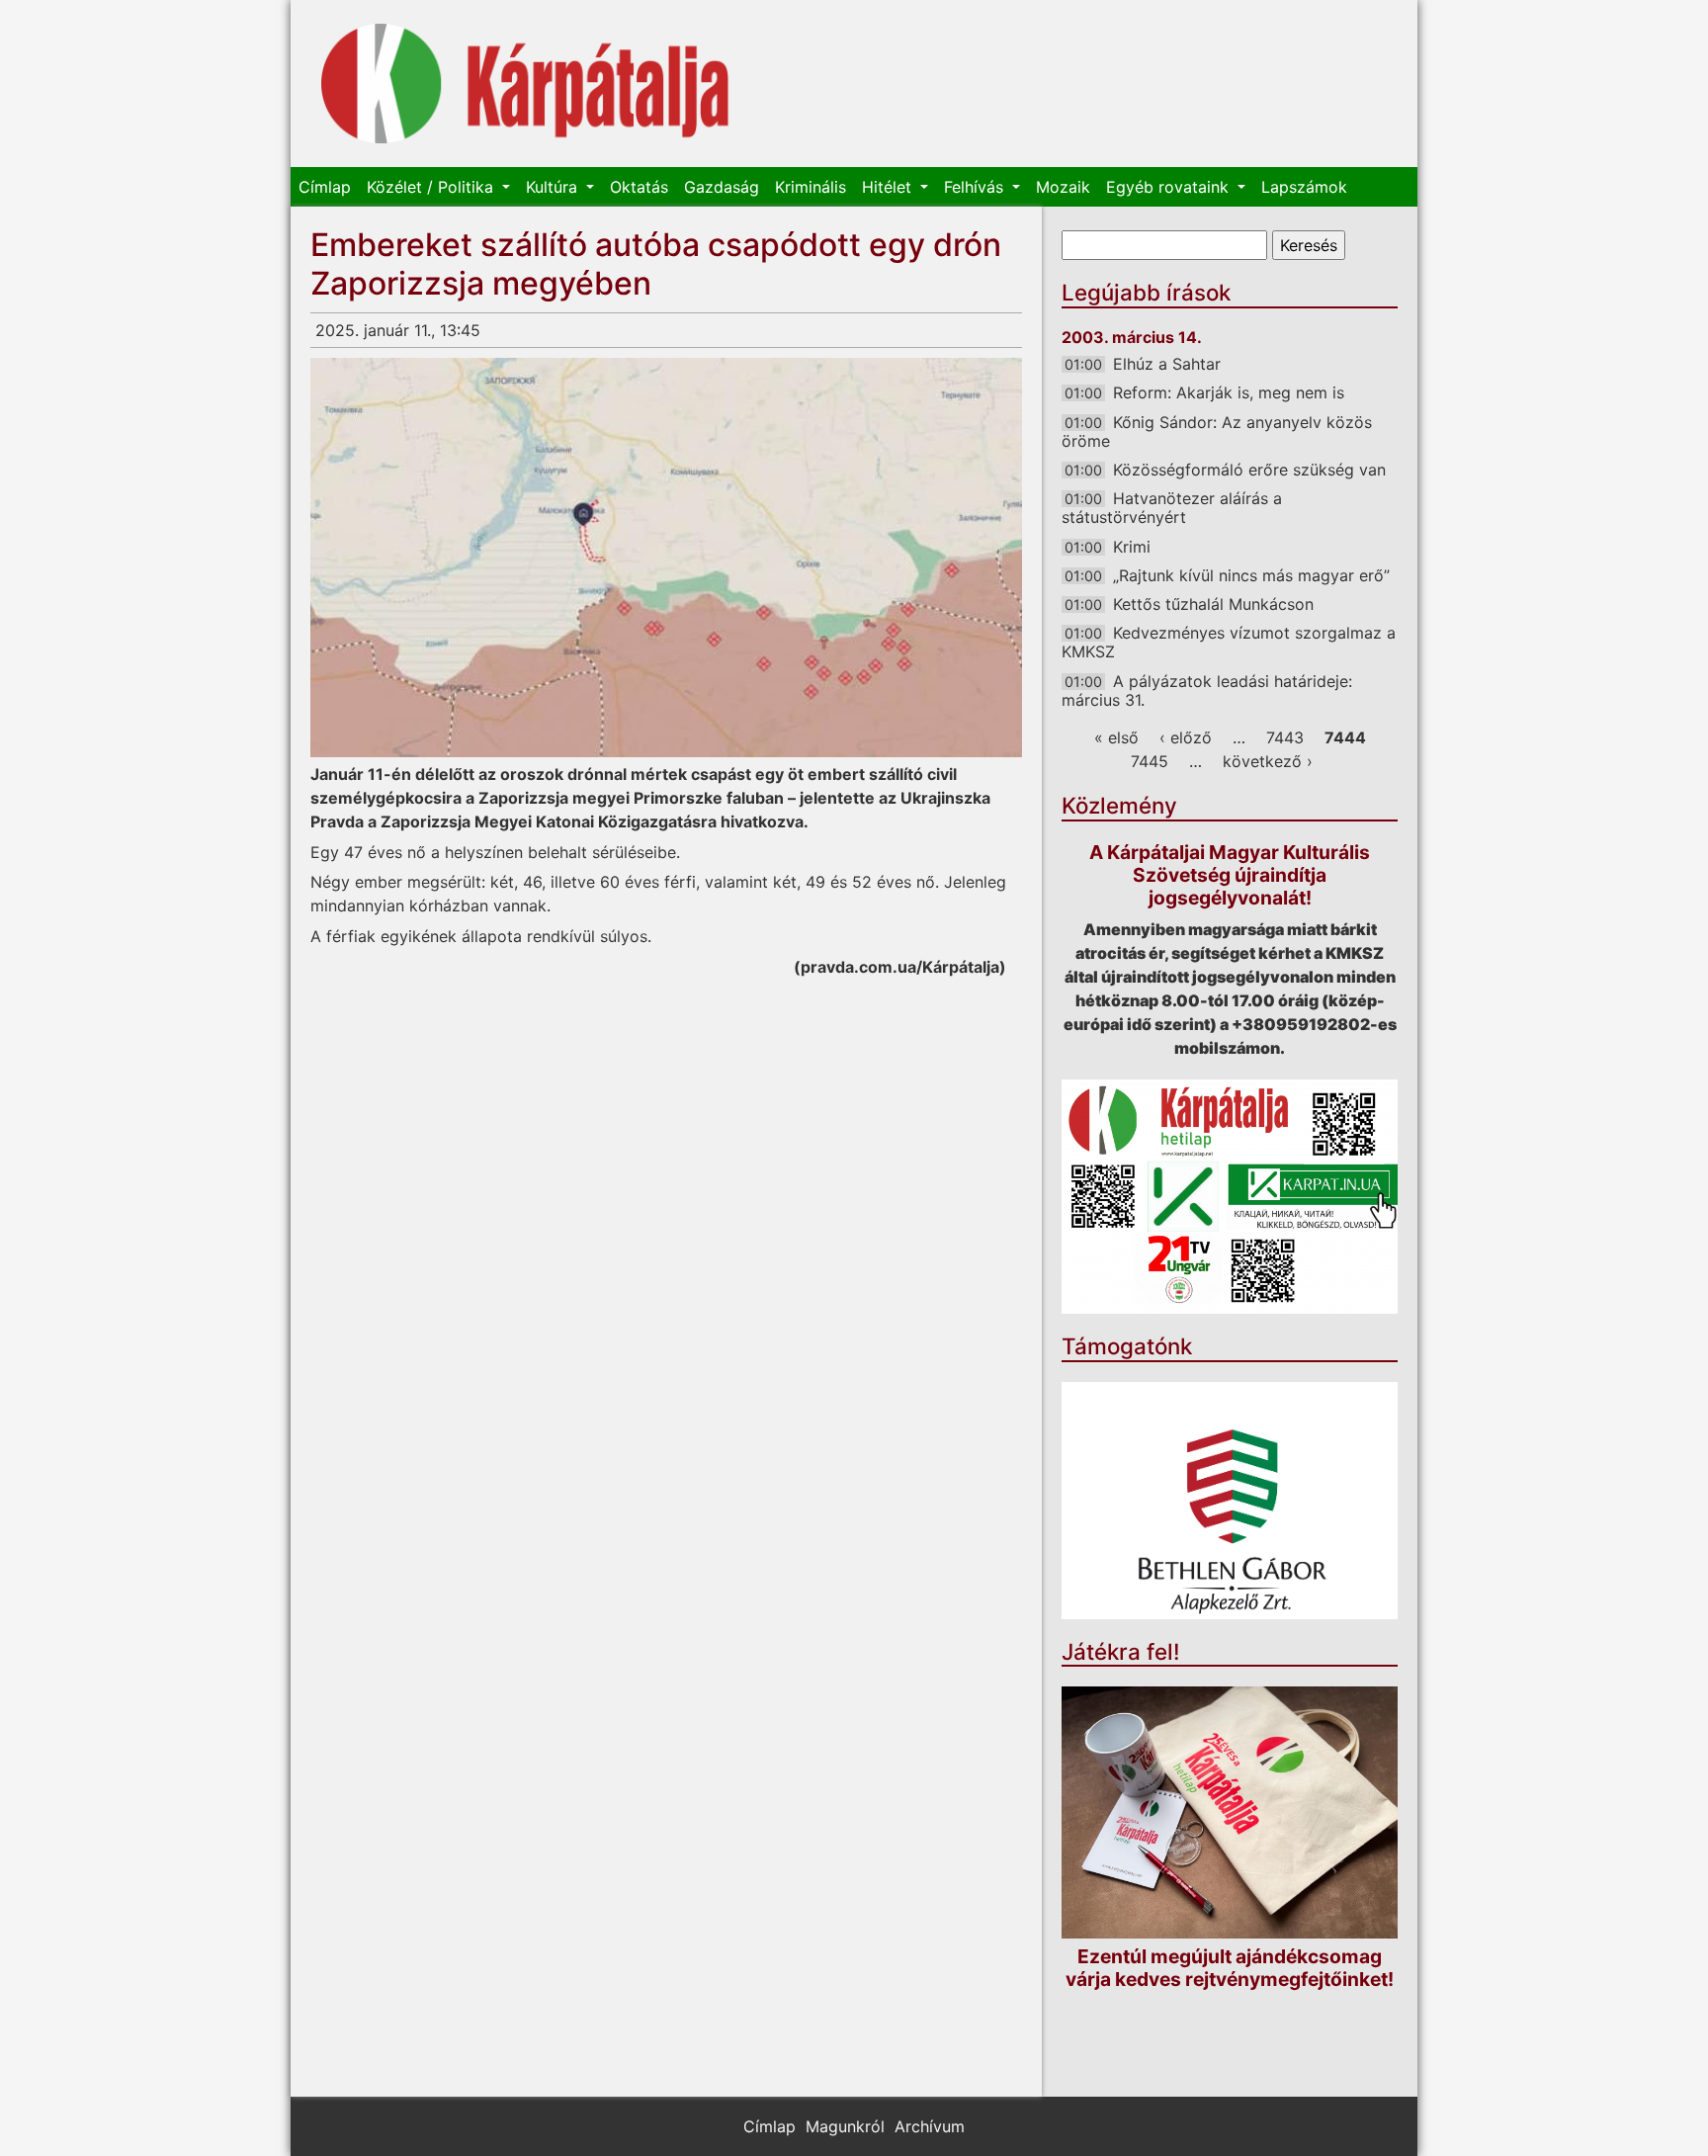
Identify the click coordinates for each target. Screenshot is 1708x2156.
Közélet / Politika (432, 187)
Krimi (1132, 547)
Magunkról (845, 2126)
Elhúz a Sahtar (1167, 364)
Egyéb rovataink (1170, 187)
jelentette (837, 798)
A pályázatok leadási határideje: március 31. (1207, 690)
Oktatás (639, 187)
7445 (1150, 761)
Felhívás (976, 187)
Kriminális (811, 187)
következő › (1268, 761)
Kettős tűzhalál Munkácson (1213, 604)
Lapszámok (1304, 187)
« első (1116, 737)
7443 (1285, 737)
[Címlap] (525, 84)
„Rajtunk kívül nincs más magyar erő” (1251, 575)
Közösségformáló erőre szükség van (1249, 470)
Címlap (325, 187)
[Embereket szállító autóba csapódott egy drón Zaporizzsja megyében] (666, 558)
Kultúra (554, 187)
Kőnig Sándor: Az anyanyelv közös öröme (1217, 431)
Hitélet (889, 187)
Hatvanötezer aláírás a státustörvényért (1172, 508)
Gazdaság (722, 187)
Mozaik (1063, 187)
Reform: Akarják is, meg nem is (1229, 392)
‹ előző (1186, 737)
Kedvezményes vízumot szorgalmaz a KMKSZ (1229, 642)
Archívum (930, 2126)
